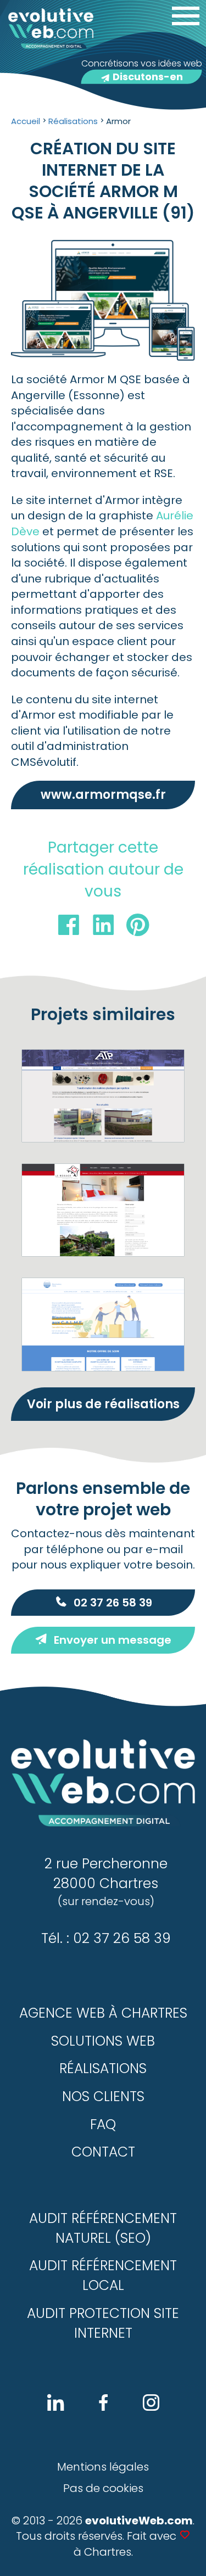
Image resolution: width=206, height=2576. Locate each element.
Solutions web (103, 2041)
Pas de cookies (103, 2488)
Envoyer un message (113, 1640)
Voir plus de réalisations (103, 1404)
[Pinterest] (138, 928)
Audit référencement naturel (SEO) (103, 2228)
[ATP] (103, 1096)
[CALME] (103, 1324)
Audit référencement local (103, 2275)
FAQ (103, 2124)
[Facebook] (69, 928)
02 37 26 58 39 (113, 1603)
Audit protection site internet (103, 2323)
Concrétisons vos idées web (142, 70)
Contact (103, 2152)
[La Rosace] (103, 1210)
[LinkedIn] (103, 928)
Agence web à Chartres (103, 2013)
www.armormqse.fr (103, 795)
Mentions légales (103, 2467)
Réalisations (103, 2068)
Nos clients (103, 2096)
